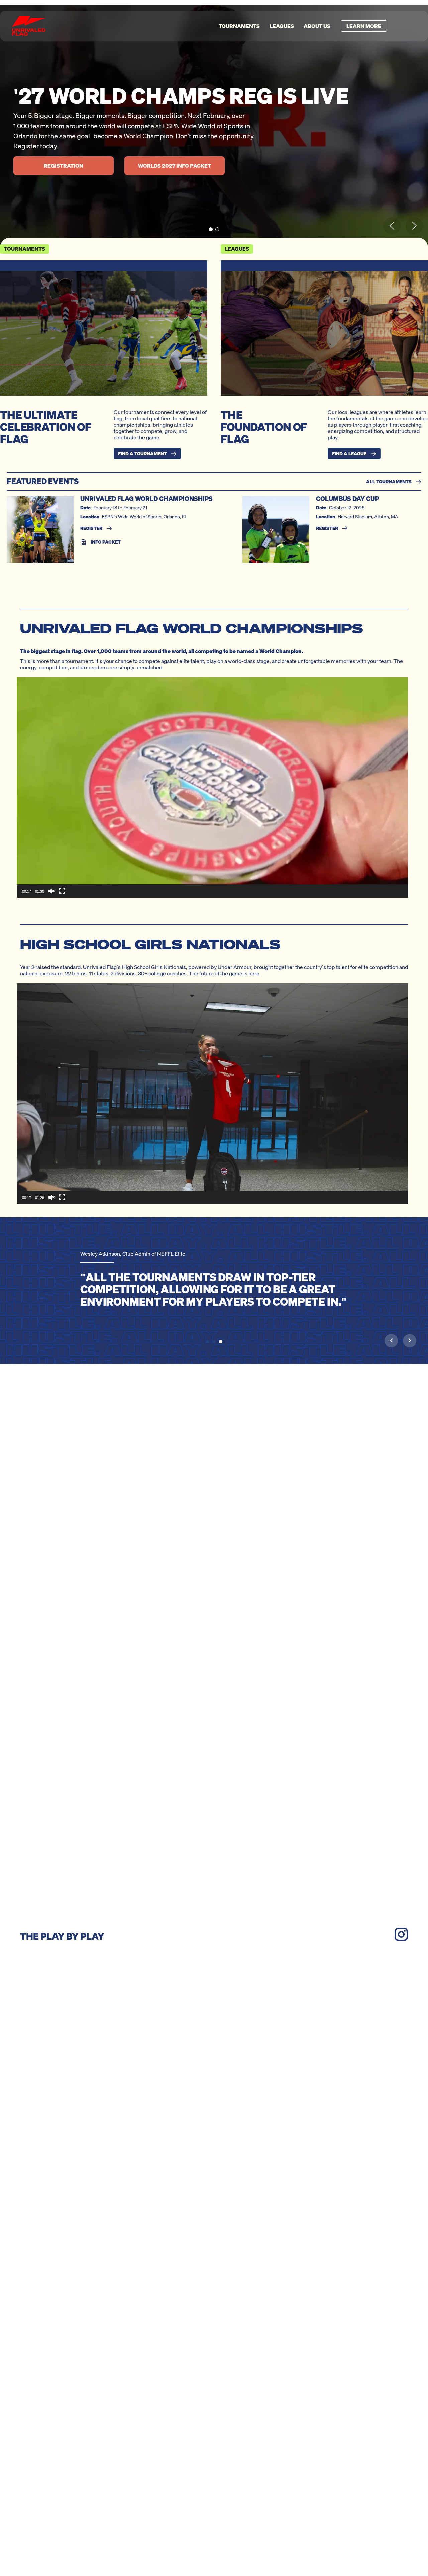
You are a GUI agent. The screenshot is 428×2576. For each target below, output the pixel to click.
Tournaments (239, 26)
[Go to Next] (410, 1340)
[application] (212, 788)
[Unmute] (51, 891)
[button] (211, 229)
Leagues (282, 26)
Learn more (364, 26)
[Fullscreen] (62, 891)
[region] (214, 126)
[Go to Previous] (391, 1340)
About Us (317, 26)
